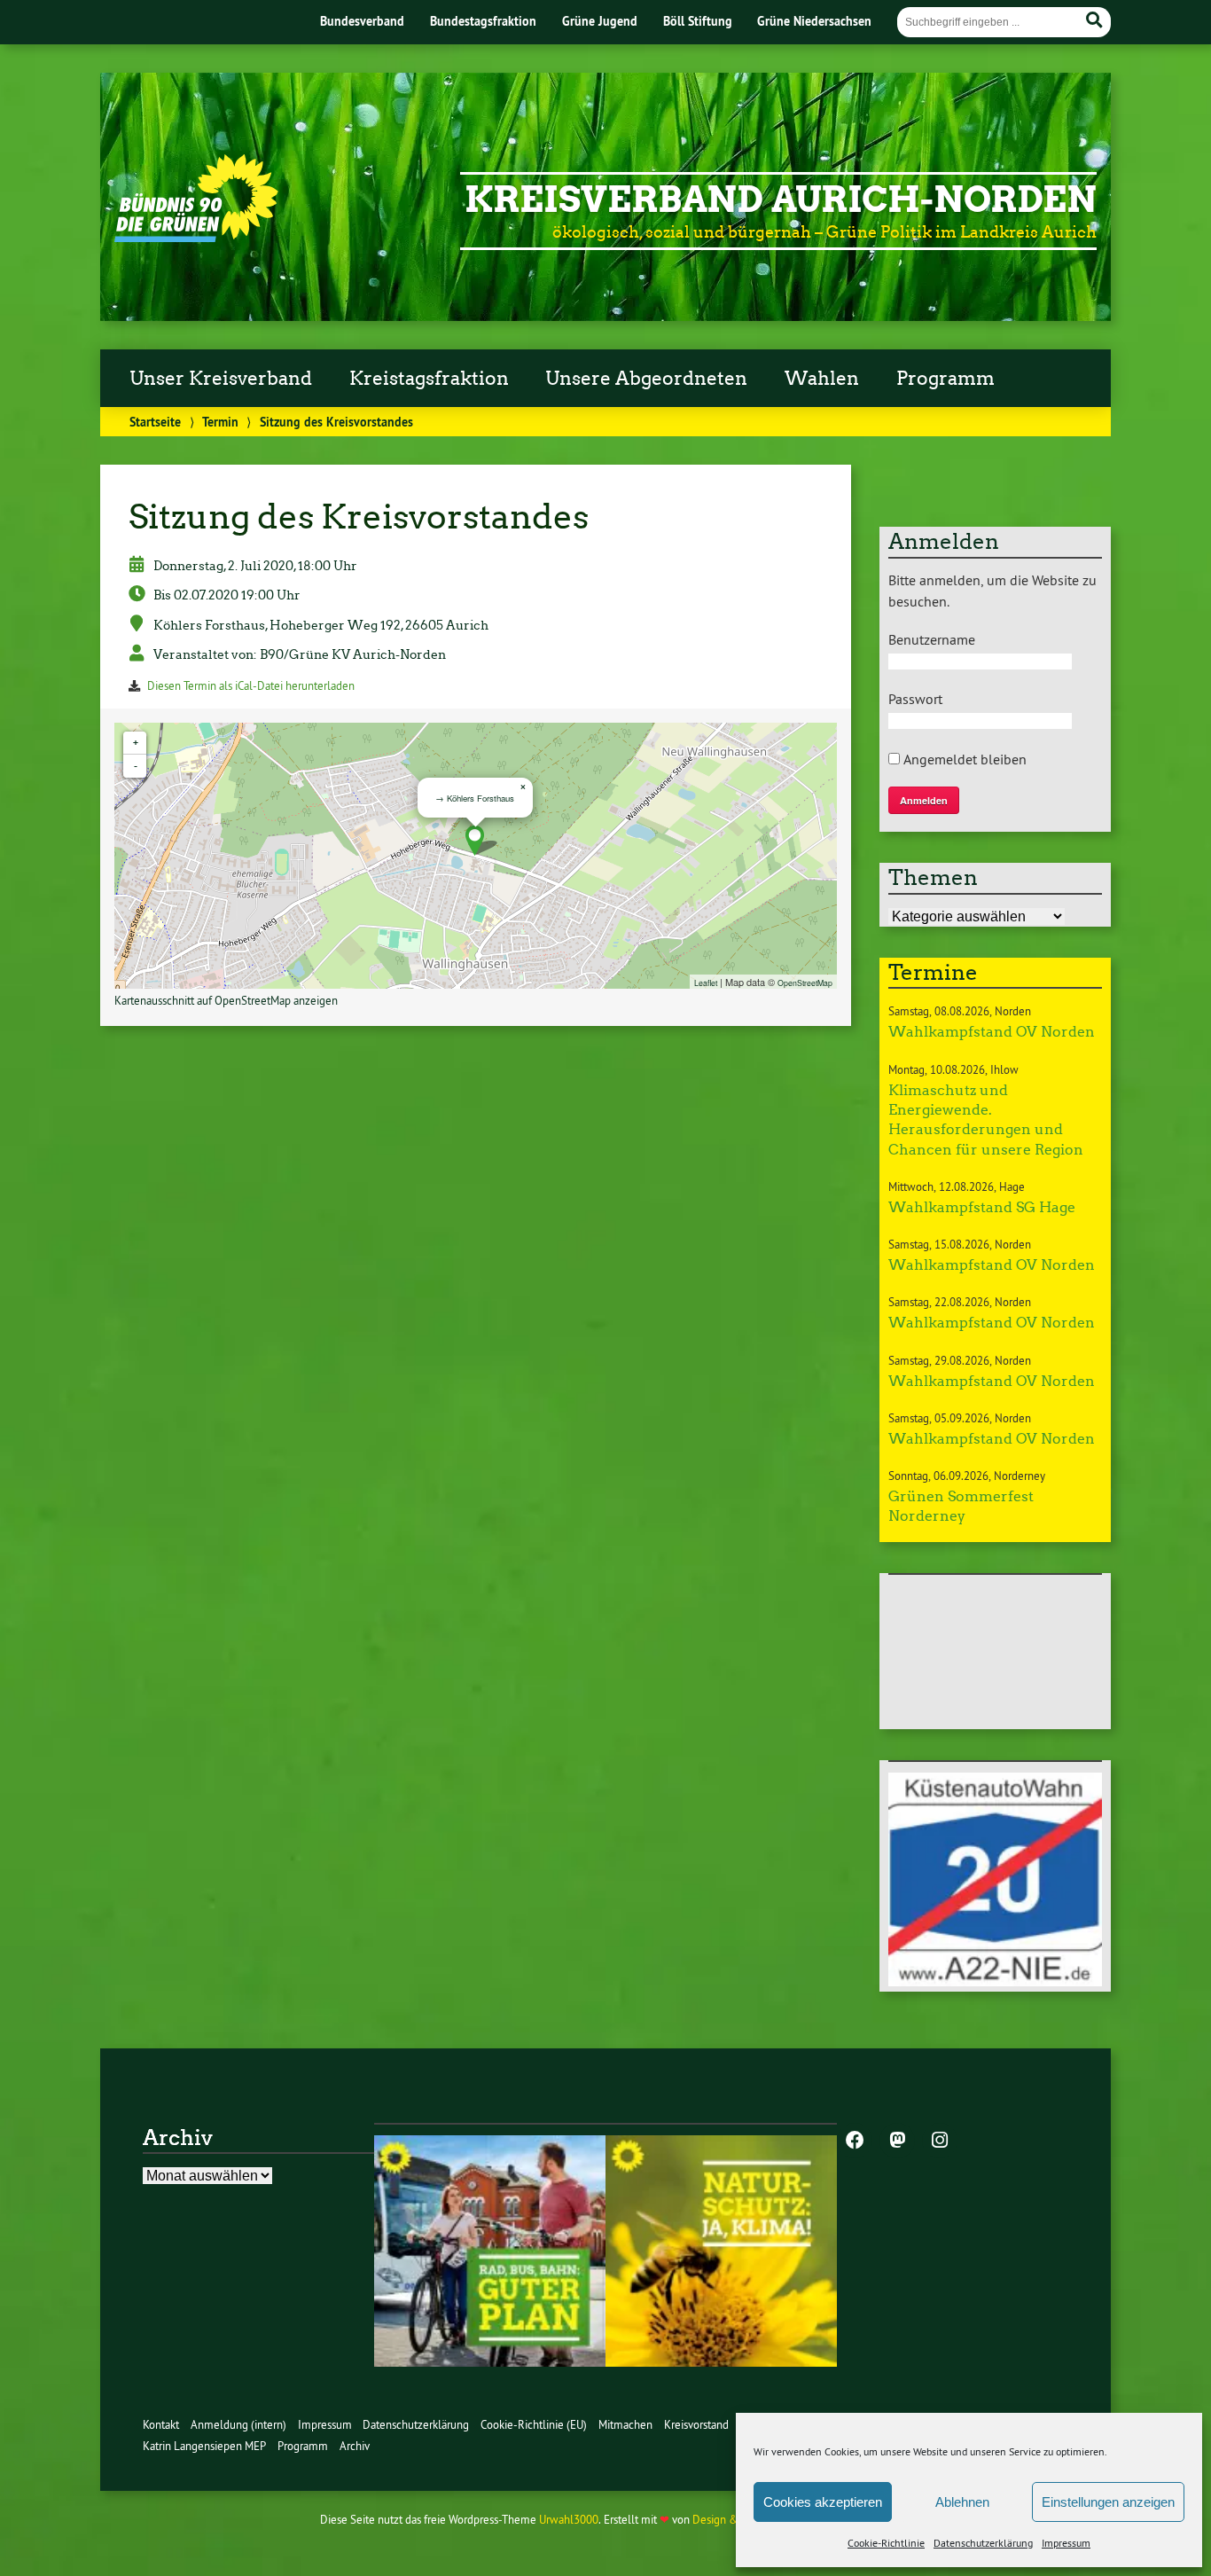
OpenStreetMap (805, 983)
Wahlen (822, 379)
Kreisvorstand (696, 2425)
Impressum (1066, 2543)
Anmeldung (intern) (238, 2425)
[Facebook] (855, 2141)
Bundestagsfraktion (483, 21)
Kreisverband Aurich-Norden (781, 200)
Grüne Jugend (600, 21)
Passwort (915, 699)
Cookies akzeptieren (823, 2502)
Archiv (355, 2446)
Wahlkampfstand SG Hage (982, 1207)
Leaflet (706, 983)
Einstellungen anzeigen (1108, 2502)
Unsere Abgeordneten (646, 379)
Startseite (155, 422)
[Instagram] (940, 2141)
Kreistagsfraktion (429, 379)
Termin (220, 422)
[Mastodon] (897, 2141)
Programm (945, 379)
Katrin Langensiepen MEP (204, 2446)
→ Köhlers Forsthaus (475, 798)
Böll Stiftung (698, 21)
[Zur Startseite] (196, 237)
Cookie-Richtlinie (886, 2543)
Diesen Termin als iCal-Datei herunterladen (251, 686)
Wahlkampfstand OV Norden (992, 1032)
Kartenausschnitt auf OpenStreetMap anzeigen (226, 1001)
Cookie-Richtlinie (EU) (534, 2425)
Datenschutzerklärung (983, 2543)
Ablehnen (962, 2502)
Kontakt (161, 2425)
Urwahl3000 (569, 2520)
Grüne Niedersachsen (814, 21)
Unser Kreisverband (221, 379)
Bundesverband (362, 21)
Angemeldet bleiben (963, 759)
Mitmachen (625, 2425)
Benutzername (932, 639)
